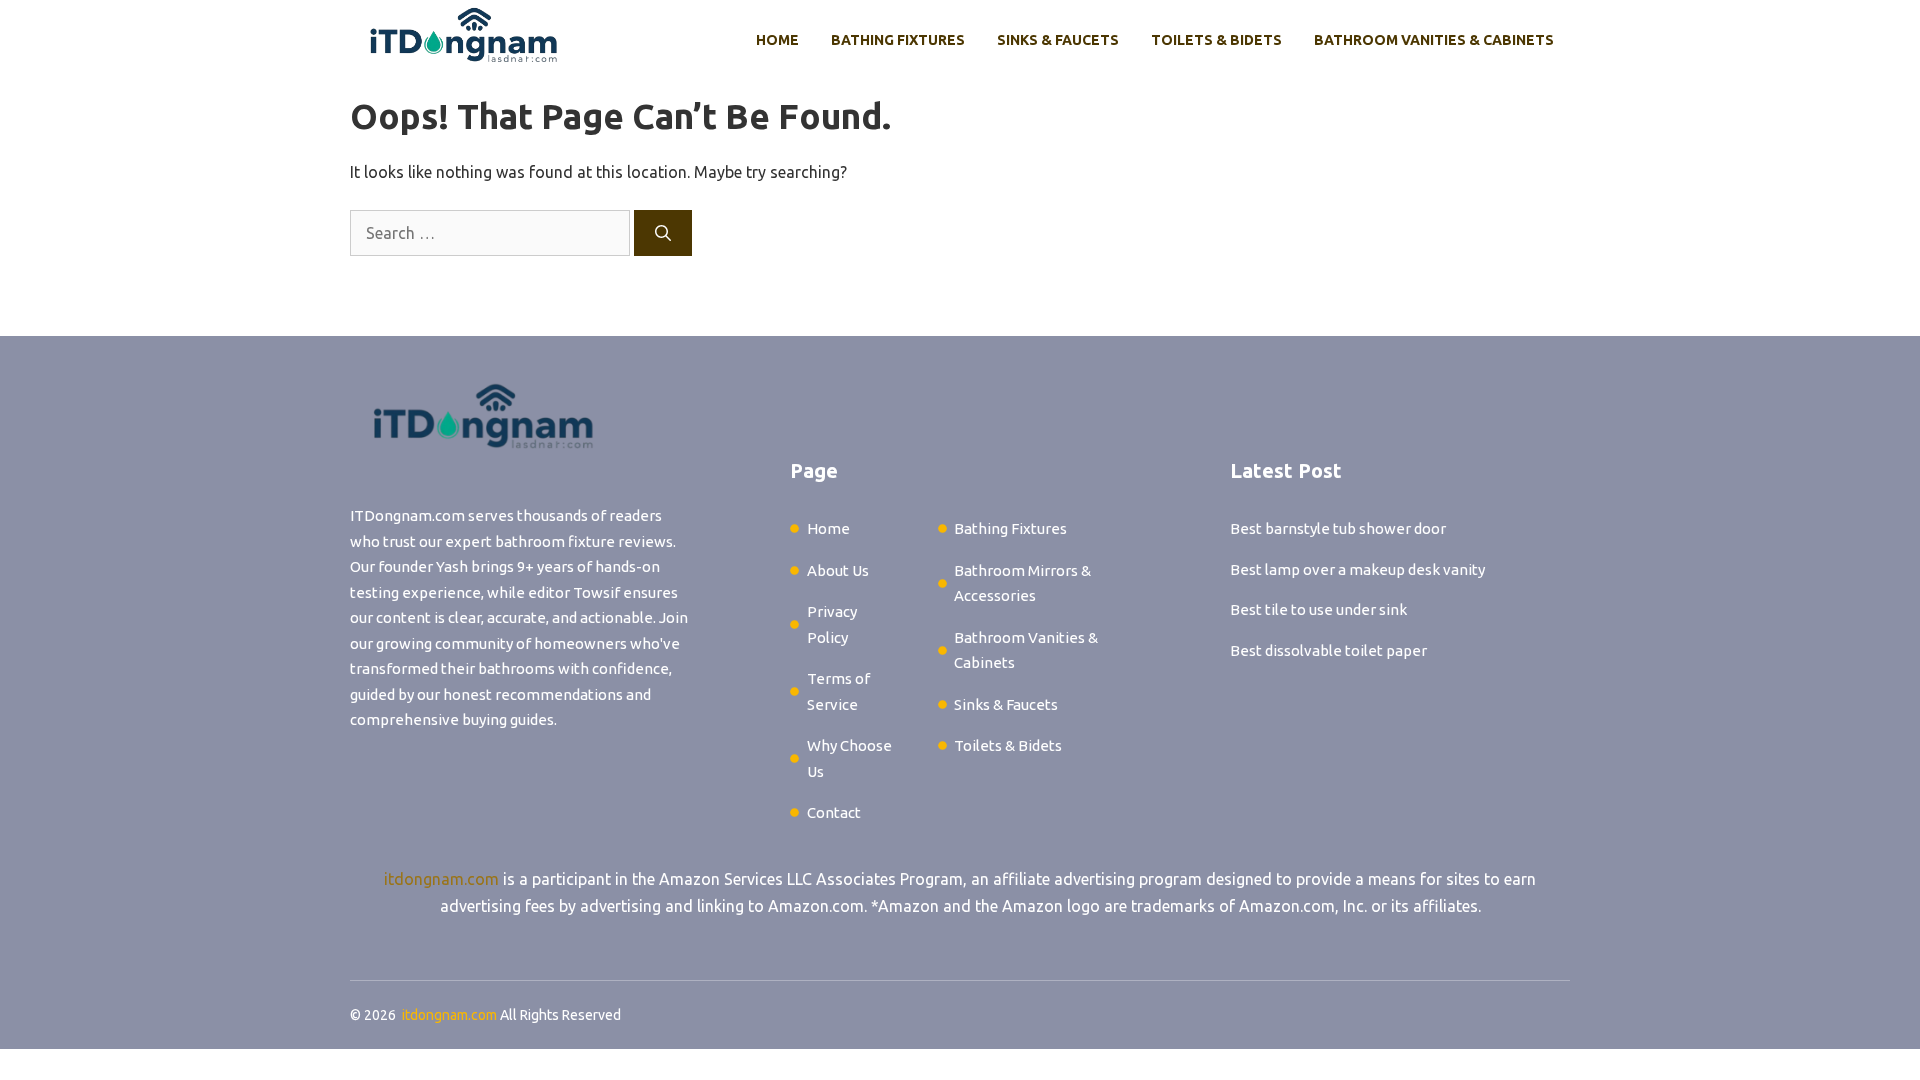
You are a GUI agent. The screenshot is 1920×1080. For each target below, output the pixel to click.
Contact (834, 812)
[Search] (663, 233)
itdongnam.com (441, 879)
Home (777, 40)
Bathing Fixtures (898, 40)
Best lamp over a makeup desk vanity (1357, 569)
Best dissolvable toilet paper (1328, 650)
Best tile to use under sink (1318, 609)
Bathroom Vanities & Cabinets (1434, 40)
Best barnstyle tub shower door (1338, 528)
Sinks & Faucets (1058, 40)
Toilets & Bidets (1216, 40)
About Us (838, 570)
